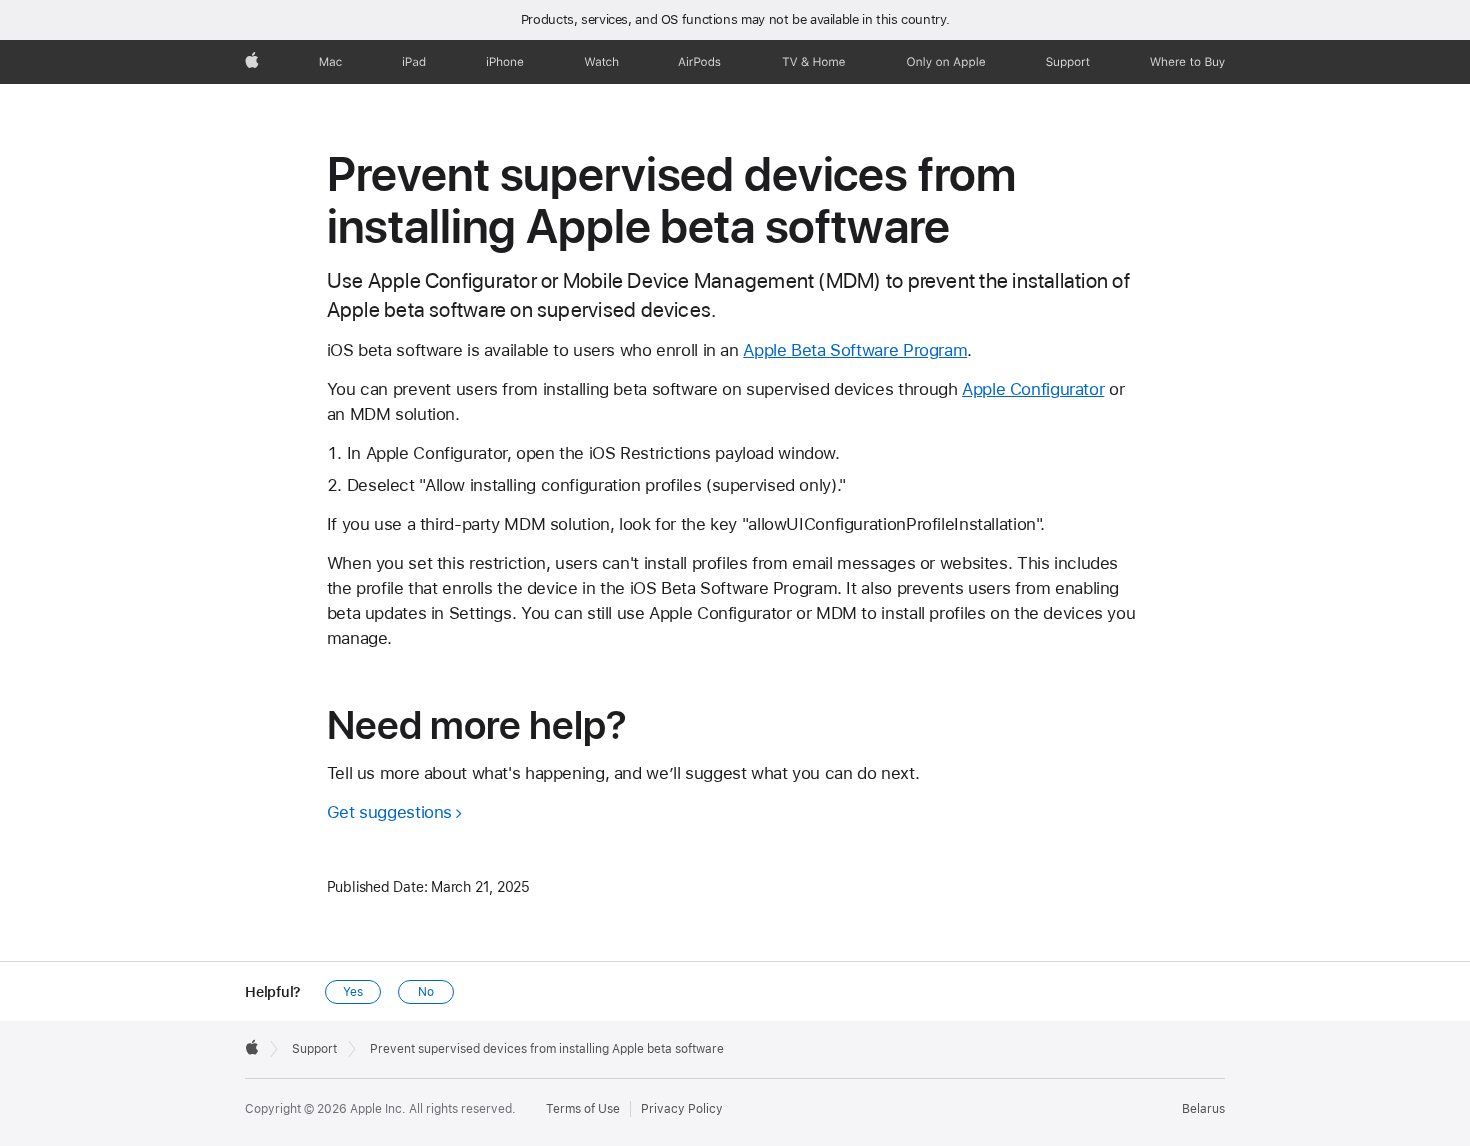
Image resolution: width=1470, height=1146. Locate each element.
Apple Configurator (1033, 389)
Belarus (1203, 1109)
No (426, 992)
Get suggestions (389, 812)
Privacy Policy (682, 1109)
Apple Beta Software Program (855, 350)
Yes (353, 992)
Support (314, 1049)
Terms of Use (583, 1109)
